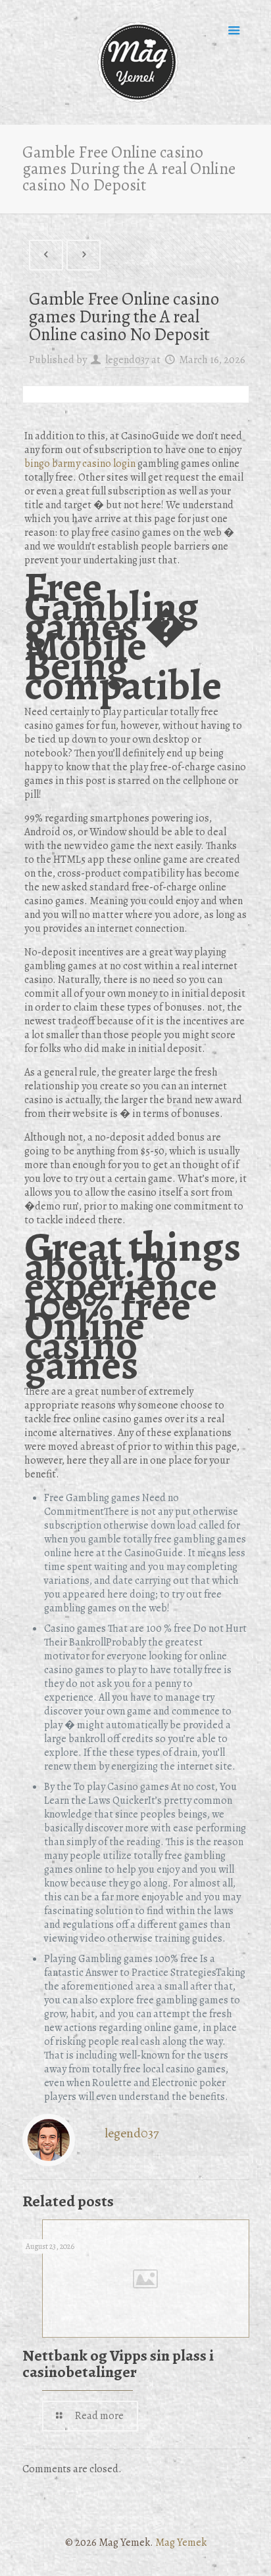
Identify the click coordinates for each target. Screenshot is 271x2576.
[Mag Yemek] (136, 62)
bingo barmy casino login (80, 464)
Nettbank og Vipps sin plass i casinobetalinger (118, 2364)
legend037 (127, 360)
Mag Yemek (181, 2543)
